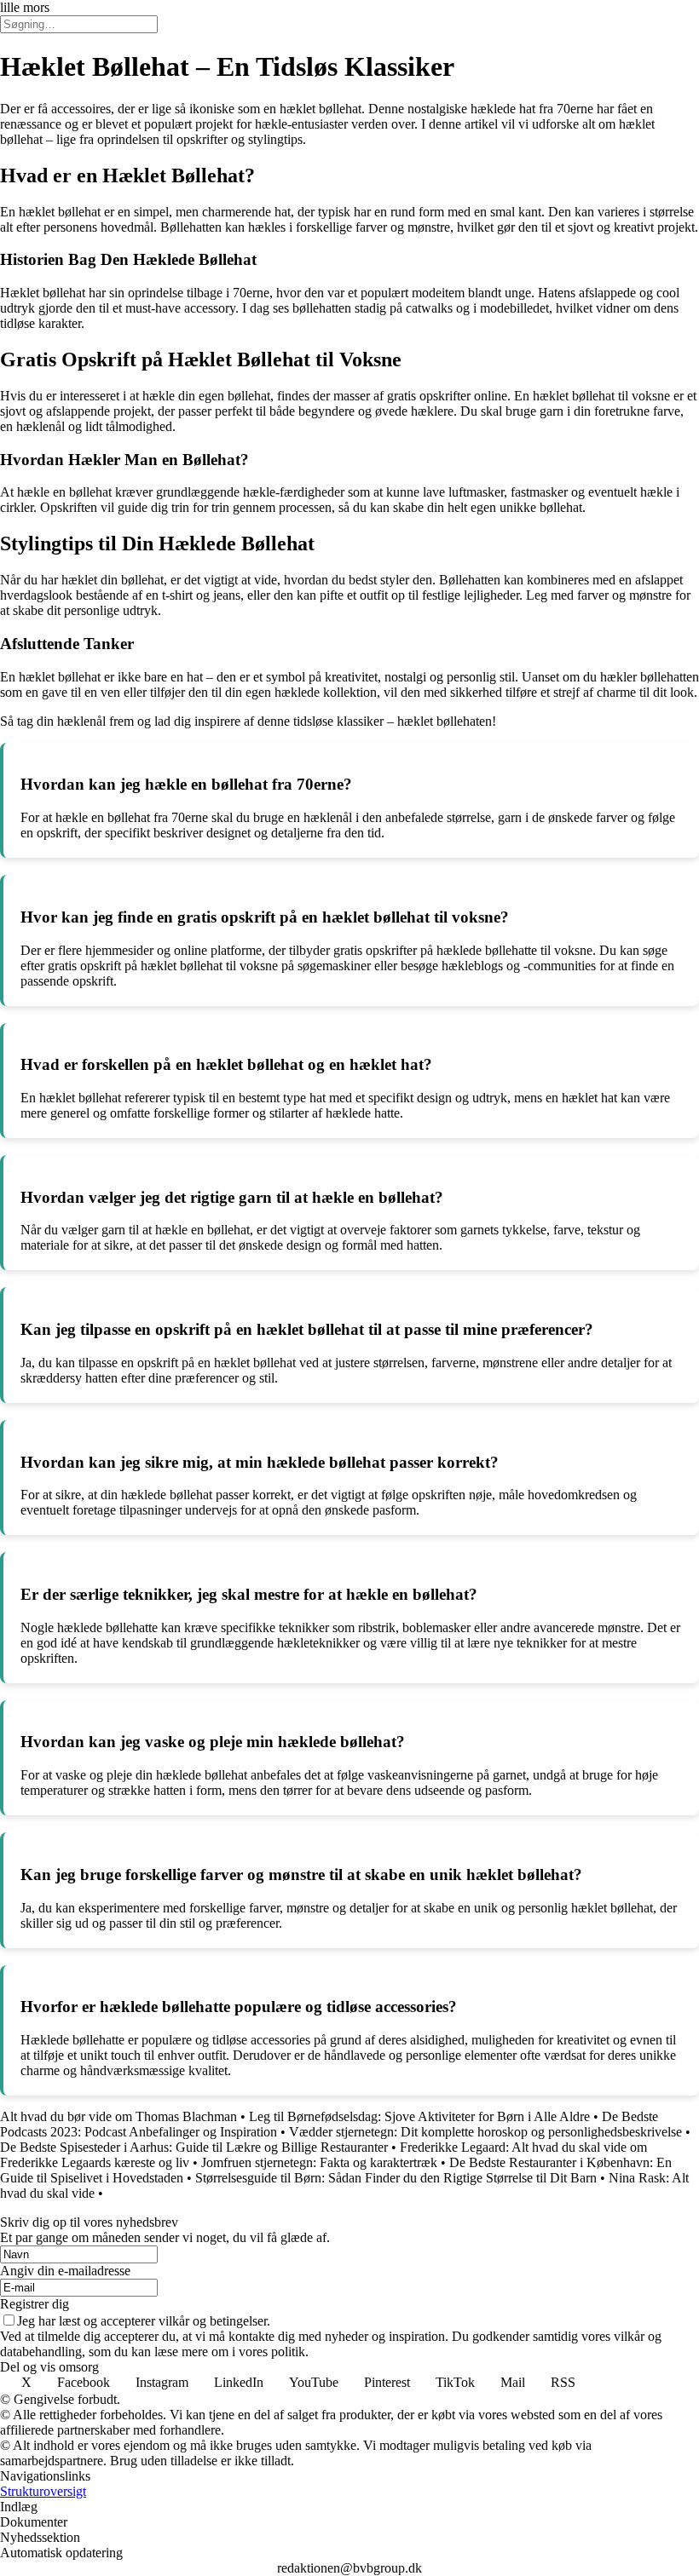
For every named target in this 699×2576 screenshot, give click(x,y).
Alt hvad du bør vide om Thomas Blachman (118, 2116)
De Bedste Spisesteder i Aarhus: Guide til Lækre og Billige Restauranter (194, 2147)
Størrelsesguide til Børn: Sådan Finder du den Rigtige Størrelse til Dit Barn (396, 2178)
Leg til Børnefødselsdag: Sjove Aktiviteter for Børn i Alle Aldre (419, 2116)
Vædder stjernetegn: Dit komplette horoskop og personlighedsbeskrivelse (485, 2132)
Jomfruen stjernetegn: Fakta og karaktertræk (319, 2162)
